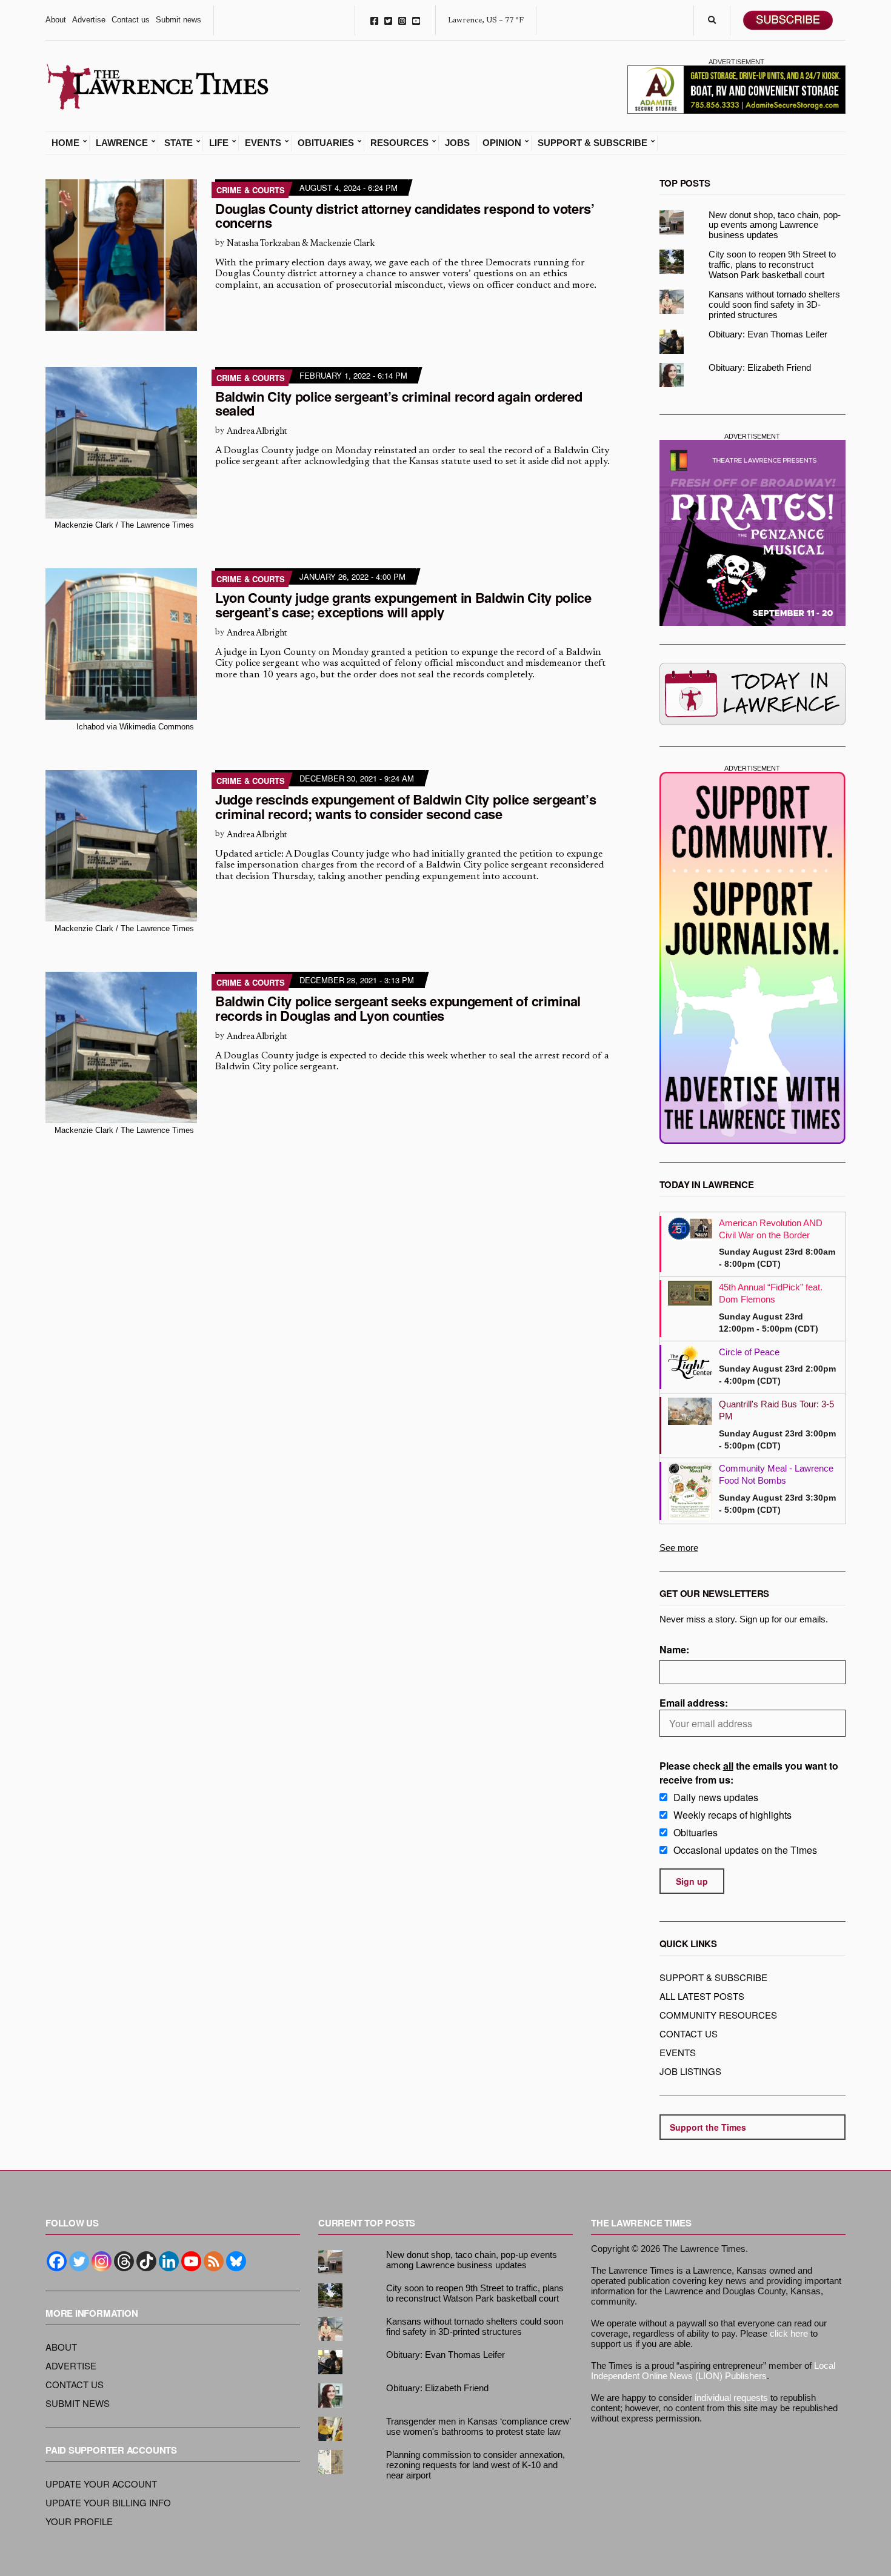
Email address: (694, 1703)
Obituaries (326, 143)
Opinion (502, 143)
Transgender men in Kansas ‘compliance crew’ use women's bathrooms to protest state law (478, 2426)
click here (789, 2333)
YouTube (416, 20)
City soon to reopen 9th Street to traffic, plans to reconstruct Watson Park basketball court (772, 264)
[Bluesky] (236, 2261)
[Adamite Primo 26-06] (736, 88)
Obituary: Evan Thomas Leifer (768, 334)
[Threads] (124, 2261)
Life (219, 143)
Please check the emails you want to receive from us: (749, 1773)
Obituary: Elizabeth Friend (760, 367)
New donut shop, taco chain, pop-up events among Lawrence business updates (775, 225)
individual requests (731, 2398)
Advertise (89, 20)
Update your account (101, 2484)
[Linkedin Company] (169, 2261)
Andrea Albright (257, 432)
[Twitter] (79, 2261)
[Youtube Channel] (191, 2261)
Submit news (179, 20)
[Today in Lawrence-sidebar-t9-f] (753, 694)
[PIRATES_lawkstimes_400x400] (753, 533)
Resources (399, 143)
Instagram (402, 20)
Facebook (374, 20)
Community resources (718, 2015)
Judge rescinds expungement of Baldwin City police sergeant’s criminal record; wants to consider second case (405, 806)
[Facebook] (57, 2261)
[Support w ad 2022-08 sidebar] (753, 958)
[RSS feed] (214, 2261)
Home (65, 143)
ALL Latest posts (702, 1996)
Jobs (457, 143)
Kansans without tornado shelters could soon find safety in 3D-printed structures (774, 304)
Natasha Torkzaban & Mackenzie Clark (301, 244)
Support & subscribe (713, 1977)
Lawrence (122, 143)
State (179, 143)
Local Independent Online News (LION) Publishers (713, 2371)
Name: (674, 1649)
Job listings (690, 2071)
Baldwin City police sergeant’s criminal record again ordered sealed (399, 403)
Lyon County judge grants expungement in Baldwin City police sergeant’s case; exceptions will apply (403, 605)
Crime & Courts (251, 190)
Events (263, 143)
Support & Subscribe (592, 143)
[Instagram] (102, 2261)
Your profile (79, 2521)
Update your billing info (108, 2502)
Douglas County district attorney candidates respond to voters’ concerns (405, 216)
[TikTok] (146, 2261)
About (56, 20)
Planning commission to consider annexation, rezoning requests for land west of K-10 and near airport (476, 2465)
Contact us (131, 20)
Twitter (388, 20)
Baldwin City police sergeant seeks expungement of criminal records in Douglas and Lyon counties (398, 1008)
